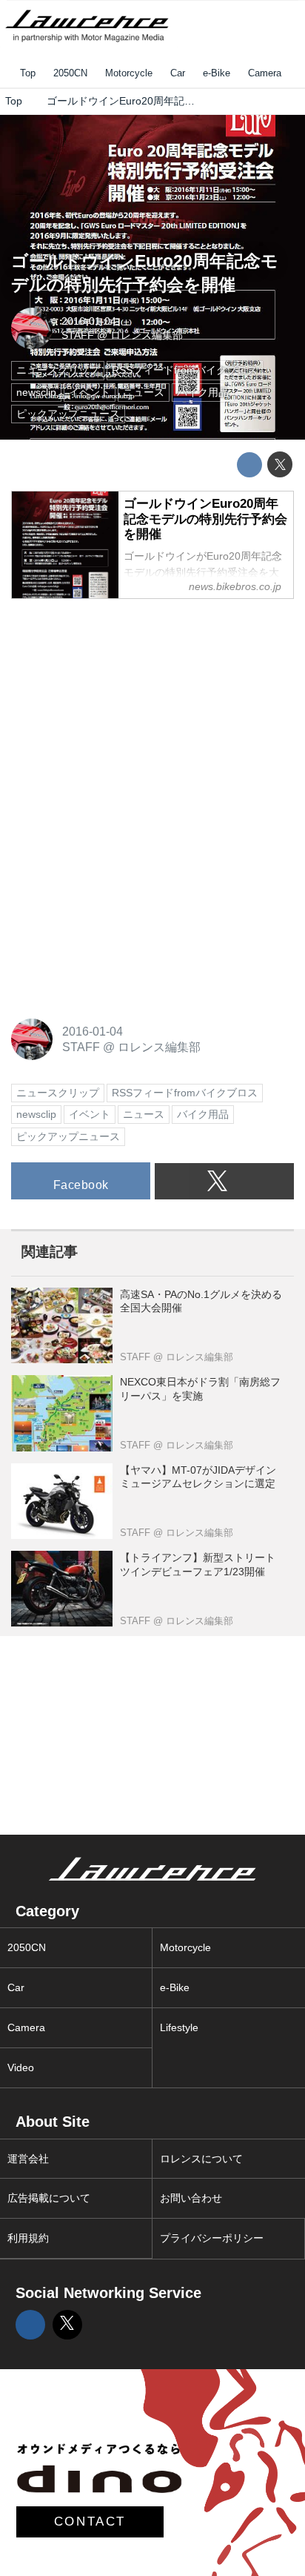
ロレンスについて (201, 2159)
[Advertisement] (122, 705)
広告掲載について (49, 2198)
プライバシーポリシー (212, 2238)
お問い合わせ (191, 2198)
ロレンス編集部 (147, 335)
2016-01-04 (89, 321)
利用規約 (28, 2238)
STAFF (78, 335)
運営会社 (28, 2159)
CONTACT (90, 2522)
